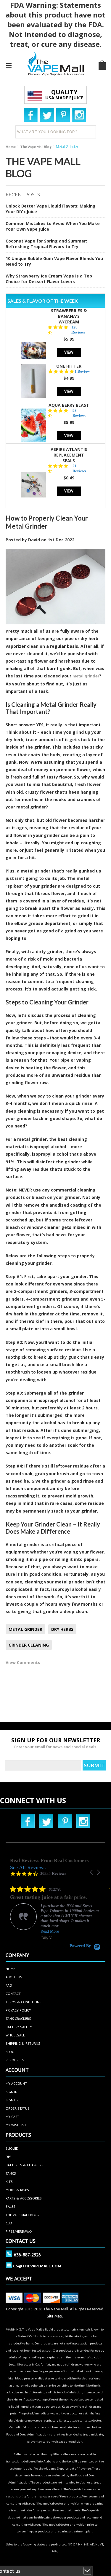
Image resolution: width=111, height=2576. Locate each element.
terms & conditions (24, 2002)
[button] (92, 1872)
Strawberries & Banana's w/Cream (69, 316)
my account (16, 2083)
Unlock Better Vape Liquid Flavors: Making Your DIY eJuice (51, 209)
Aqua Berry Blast (69, 405)
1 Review (82, 371)
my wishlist (16, 2125)
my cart (12, 2117)
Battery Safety (19, 2027)
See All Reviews (28, 1867)
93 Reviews (79, 413)
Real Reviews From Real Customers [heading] (49, 1860)
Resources (15, 2060)
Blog (10, 2052)
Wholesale (15, 2035)
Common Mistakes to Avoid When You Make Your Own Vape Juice (53, 226)
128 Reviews (78, 330)
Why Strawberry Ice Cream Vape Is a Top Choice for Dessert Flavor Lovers (49, 279)
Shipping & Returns (23, 2043)
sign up (12, 2100)
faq (9, 1985)
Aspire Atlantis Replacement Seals (69, 455)
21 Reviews (79, 468)
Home (11, 147)
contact (13, 1994)
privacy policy (18, 2010)
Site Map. (55, 2316)
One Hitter (69, 366)
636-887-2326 (27, 2255)
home (10, 1969)
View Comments (23, 1662)
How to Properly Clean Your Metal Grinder (47, 522)
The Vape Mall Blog (36, 147)
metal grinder (86, 676)
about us (14, 1977)
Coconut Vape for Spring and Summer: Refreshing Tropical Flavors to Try (46, 244)
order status (18, 2108)
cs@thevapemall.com (37, 2266)
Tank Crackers (18, 2018)
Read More (50, 1931)
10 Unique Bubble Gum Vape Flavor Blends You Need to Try (54, 261)
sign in (12, 2092)
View (69, 352)
